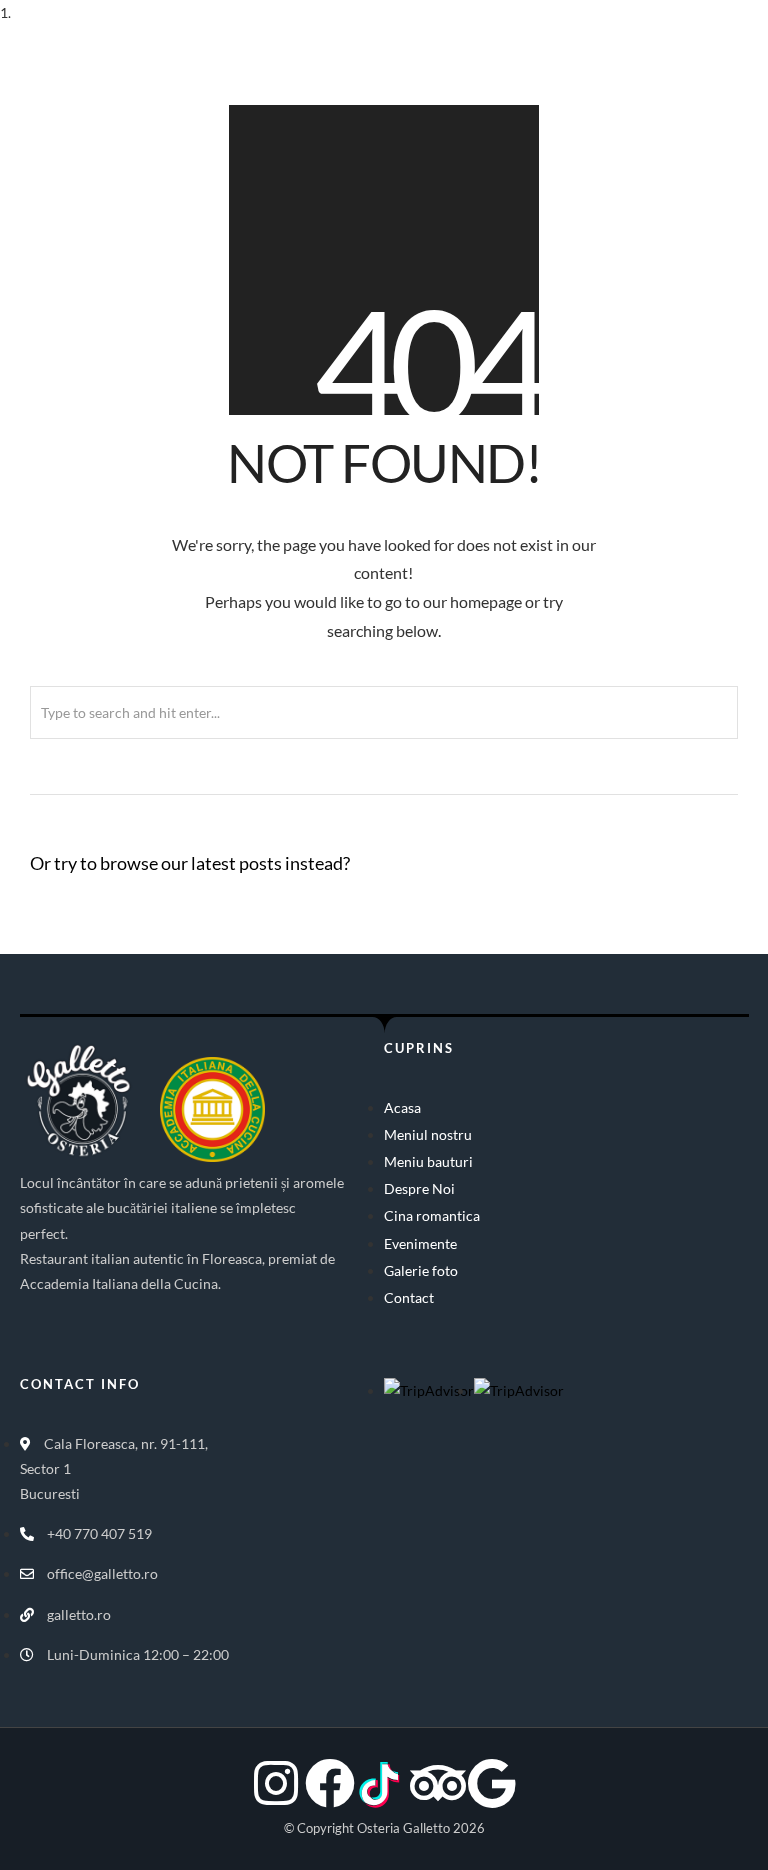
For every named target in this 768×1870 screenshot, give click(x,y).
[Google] (492, 1783)
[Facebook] (330, 1783)
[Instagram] (276, 1783)
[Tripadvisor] (438, 1783)
